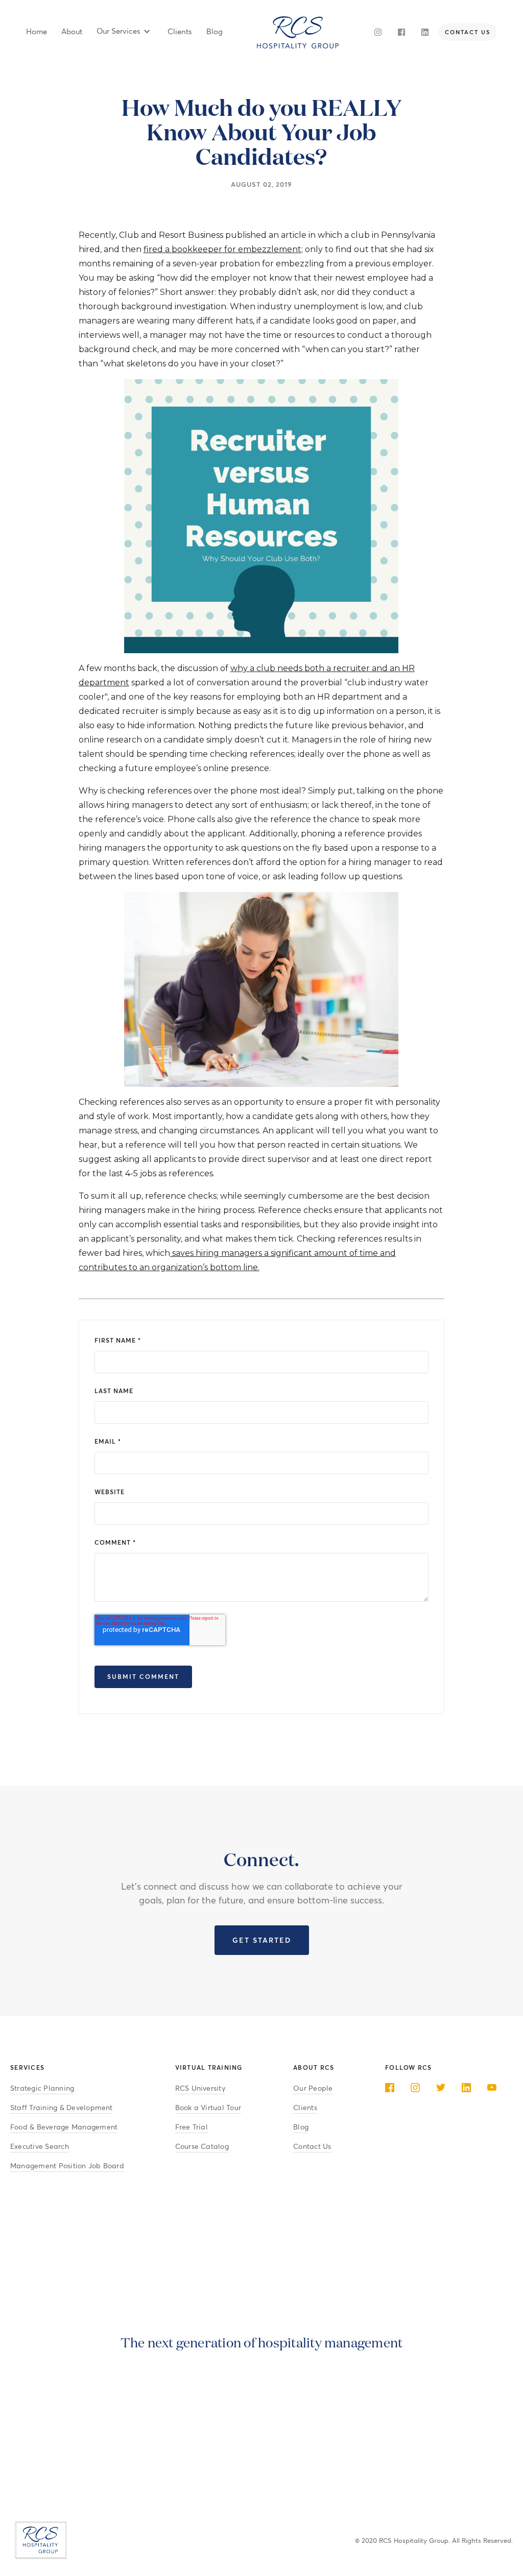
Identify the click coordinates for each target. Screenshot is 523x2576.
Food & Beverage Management (64, 2127)
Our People (313, 2088)
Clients (305, 2108)
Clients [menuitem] (180, 32)
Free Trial (192, 2127)
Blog (301, 2127)
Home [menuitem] (37, 32)
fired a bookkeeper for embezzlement (222, 249)
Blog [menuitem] (215, 32)
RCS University (200, 2088)
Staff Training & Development (62, 2108)
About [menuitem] (72, 32)
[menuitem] (124, 32)
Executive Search (40, 2147)
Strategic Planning (42, 2088)
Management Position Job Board (67, 2166)
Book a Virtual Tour (208, 2108)
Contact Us (312, 2147)
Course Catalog (202, 2147)
